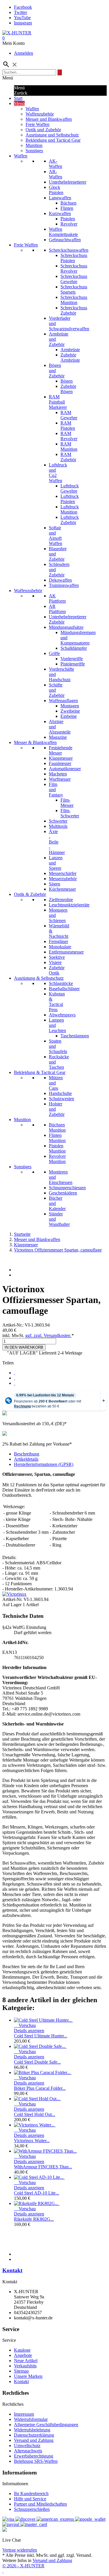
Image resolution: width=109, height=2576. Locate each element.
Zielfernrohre (61, 900)
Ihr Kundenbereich (31, 2494)
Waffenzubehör (40, 114)
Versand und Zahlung (34, 2440)
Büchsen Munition (57, 1127)
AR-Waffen (56, 174)
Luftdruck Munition (70, 509)
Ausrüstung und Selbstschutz (52, 135)
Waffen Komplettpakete (63, 232)
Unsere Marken (28, 2376)
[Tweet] (15, 1378)
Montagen (70, 706)
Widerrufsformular (31, 2419)
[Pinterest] (15, 1383)
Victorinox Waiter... (32, 2141)
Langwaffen (60, 198)
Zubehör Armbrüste (70, 357)
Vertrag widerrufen (20, 2550)
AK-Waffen (56, 164)
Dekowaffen (60, 580)
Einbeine (69, 716)
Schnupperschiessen (67, 1188)
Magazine (58, 737)
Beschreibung (27, 1454)
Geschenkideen (63, 1193)
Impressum (24, 2414)
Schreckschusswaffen (69, 250)
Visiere (55, 962)
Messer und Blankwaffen (49, 119)
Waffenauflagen (63, 701)
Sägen (54, 884)
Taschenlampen (75, 1036)
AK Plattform (57, 598)
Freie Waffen (37, 124)
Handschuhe (60, 1093)
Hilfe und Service (30, 2499)
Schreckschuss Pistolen (74, 258)
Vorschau (25, 2025)
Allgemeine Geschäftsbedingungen (46, 2425)
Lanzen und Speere (56, 863)
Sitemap (21, 2371)
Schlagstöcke (61, 983)
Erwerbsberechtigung (34, 2456)
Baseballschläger (64, 989)
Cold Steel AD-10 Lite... (36, 2193)
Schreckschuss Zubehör (74, 310)
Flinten (67, 208)
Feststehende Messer (61, 750)
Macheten (58, 774)
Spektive (57, 957)
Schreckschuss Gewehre (74, 279)
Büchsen (68, 203)
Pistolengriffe (73, 664)
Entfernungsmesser (66, 952)
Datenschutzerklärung (34, 2435)
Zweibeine (70, 711)
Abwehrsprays (62, 1015)
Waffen (32, 109)
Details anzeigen (29, 2031)
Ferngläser (58, 941)
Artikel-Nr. (13, 1599)
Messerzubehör (63, 879)
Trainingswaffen (64, 585)
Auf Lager (12, 1605)
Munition (34, 145)
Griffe (54, 653)
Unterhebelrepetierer (68, 182)
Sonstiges (34, 151)
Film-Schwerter (70, 813)
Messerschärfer (63, 873)
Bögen (67, 381)
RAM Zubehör (68, 457)
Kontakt (12, 2270)
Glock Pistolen (56, 190)
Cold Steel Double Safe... (37, 2062)
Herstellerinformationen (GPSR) (44, 1464)
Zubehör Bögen (68, 389)
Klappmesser (61, 758)
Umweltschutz (27, 2445)
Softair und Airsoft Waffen (56, 536)
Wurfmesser (60, 779)
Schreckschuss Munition (74, 300)
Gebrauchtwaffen (65, 240)
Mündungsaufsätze (66, 627)
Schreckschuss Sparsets (74, 289)
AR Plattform (57, 609)
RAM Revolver (69, 436)
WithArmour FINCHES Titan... (43, 2167)
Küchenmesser (62, 889)
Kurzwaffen (60, 213)
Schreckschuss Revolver (74, 268)
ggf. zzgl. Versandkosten (48, 1335)
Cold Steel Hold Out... (35, 2114)
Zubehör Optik (57, 970)
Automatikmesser (65, 769)
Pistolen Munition (57, 1148)
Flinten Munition (57, 1138)
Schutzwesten (61, 1099)
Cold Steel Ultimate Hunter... (41, 2036)
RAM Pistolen (68, 426)
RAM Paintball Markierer (58, 402)
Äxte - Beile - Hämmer (57, 842)
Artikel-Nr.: (14, 1325)
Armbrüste (70, 350)
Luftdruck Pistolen (70, 499)
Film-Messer (67, 803)
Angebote (23, 2355)
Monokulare (60, 947)
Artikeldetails (26, 1459)
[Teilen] (15, 1373)
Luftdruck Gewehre (70, 488)
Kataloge (22, 2350)
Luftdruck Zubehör (70, 520)
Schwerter (58, 821)
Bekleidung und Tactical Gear (53, 140)
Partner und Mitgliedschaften (40, 2504)
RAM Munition (69, 447)
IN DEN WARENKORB (24, 1347)
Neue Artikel (26, 2361)
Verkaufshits (25, 2366)
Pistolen (68, 219)
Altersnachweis (28, 2451)
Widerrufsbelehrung (32, 2430)
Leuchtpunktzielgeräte (69, 905)
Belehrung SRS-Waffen (36, 2461)
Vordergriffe (72, 659)
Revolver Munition (57, 1159)
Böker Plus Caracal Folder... (40, 2088)
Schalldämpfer (74, 648)
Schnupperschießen (32, 2509)
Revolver (69, 224)
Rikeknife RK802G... (34, 2219)
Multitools (58, 826)
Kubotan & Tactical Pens (57, 1002)
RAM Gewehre (69, 415)
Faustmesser (60, 763)
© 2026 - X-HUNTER (23, 2566)
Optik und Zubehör (43, 130)
